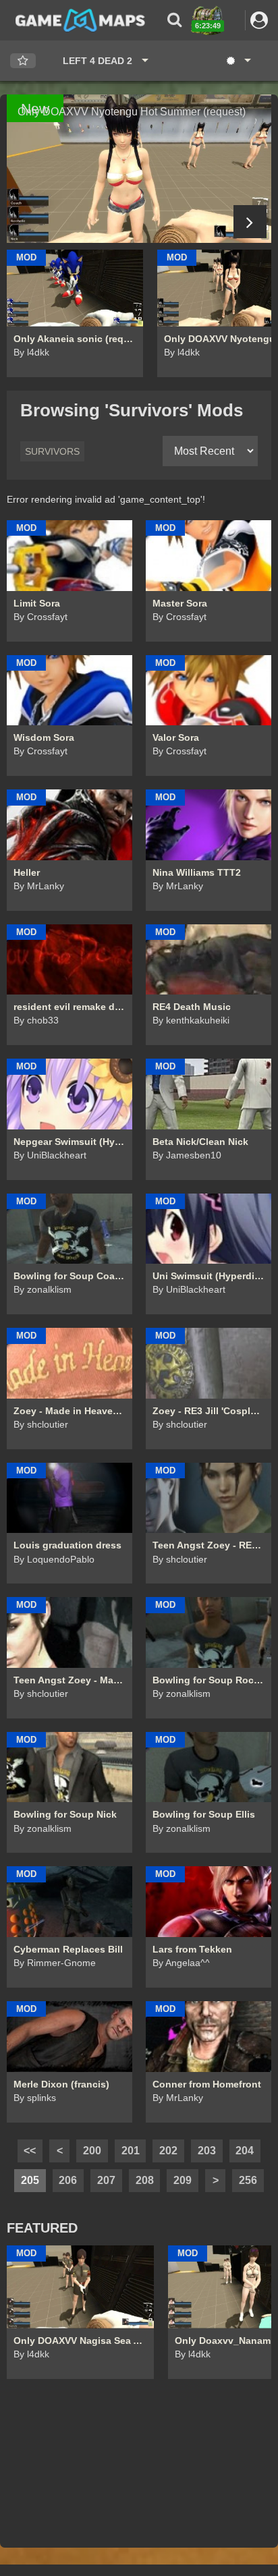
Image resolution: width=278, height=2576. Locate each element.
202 (168, 2151)
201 (131, 2151)
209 (183, 2180)
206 (68, 2180)
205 (30, 2180)
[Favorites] (23, 61)
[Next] (250, 222)
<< (30, 2151)
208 (145, 2180)
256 (248, 2180)
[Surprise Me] (238, 61)
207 (106, 2180)
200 (92, 2151)
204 (245, 2151)
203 (207, 2151)
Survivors (52, 451)
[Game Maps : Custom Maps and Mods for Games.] (80, 20)
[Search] (174, 20)
